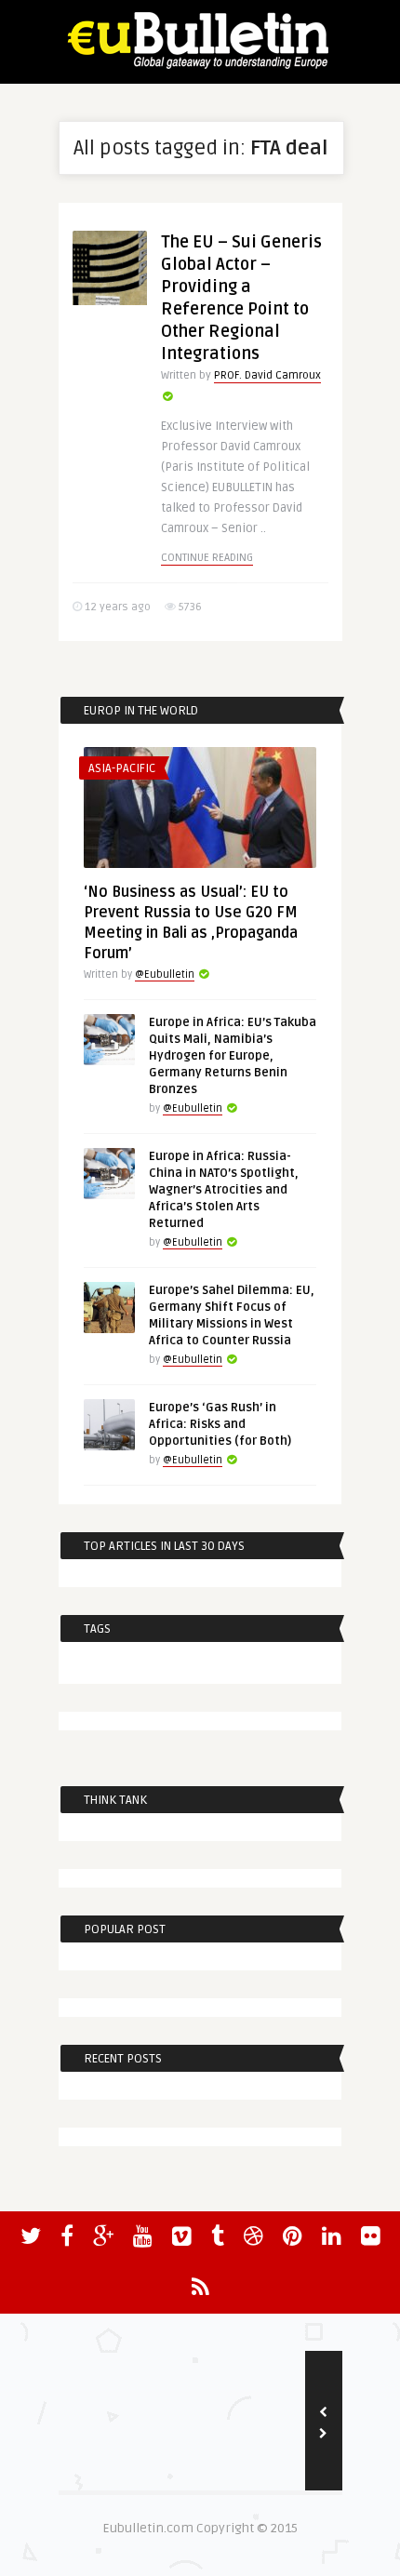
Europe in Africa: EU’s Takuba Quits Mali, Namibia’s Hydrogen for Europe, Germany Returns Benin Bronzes (233, 1056)
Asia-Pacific (122, 768)
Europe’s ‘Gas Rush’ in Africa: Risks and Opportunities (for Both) (220, 1424)
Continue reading (207, 558)
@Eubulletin (165, 974)
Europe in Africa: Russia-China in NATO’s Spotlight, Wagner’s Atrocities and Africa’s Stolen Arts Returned (224, 1190)
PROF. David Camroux (267, 375)
